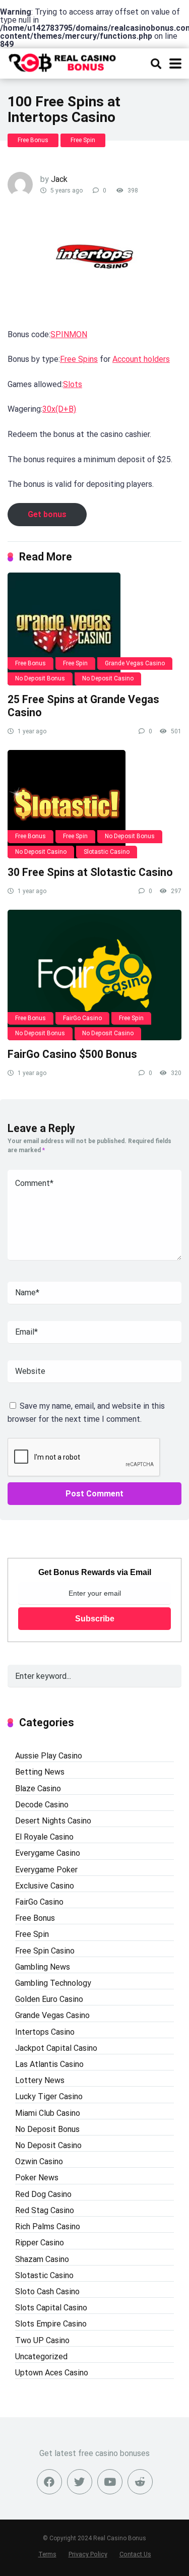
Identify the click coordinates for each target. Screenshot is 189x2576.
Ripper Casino (40, 2243)
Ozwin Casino (39, 2161)
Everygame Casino (48, 1853)
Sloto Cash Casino (47, 2291)
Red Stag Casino (45, 2210)
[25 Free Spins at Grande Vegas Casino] (94, 629)
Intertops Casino (45, 2032)
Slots (73, 384)
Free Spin (83, 140)
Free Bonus (33, 140)
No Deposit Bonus (40, 678)
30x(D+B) (59, 409)
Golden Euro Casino (49, 1999)
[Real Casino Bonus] (63, 61)
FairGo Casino (82, 1018)
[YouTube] (110, 2482)
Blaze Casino (38, 1788)
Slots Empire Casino (51, 2324)
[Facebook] (49, 2482)
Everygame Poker (46, 1870)
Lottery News (40, 2080)
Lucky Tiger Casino (49, 2096)
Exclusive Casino (45, 1886)
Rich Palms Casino (48, 2226)
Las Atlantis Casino (49, 2064)
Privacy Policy (88, 2554)
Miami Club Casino (48, 2113)
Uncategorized (41, 2357)
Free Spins (79, 359)
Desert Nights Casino (53, 1821)
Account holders (141, 359)
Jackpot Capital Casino (56, 2048)
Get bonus (47, 514)
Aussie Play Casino (49, 1756)
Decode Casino (42, 1805)
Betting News (40, 1772)
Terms (47, 2554)
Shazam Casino (42, 2259)
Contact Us (135, 2554)
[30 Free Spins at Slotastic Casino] (94, 804)
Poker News (37, 2178)
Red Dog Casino (43, 2194)
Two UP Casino (42, 2340)
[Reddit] (140, 2482)
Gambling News (43, 1967)
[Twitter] (80, 2482)
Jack (59, 179)
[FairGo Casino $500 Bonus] (94, 975)
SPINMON (69, 334)
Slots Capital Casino (51, 2308)
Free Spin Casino (45, 1951)
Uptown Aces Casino (52, 2373)
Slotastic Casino (107, 852)
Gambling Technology (53, 1983)
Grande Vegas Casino (135, 663)
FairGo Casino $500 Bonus (72, 1054)
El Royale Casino (44, 1837)
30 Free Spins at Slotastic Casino (90, 872)
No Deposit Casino (108, 678)
